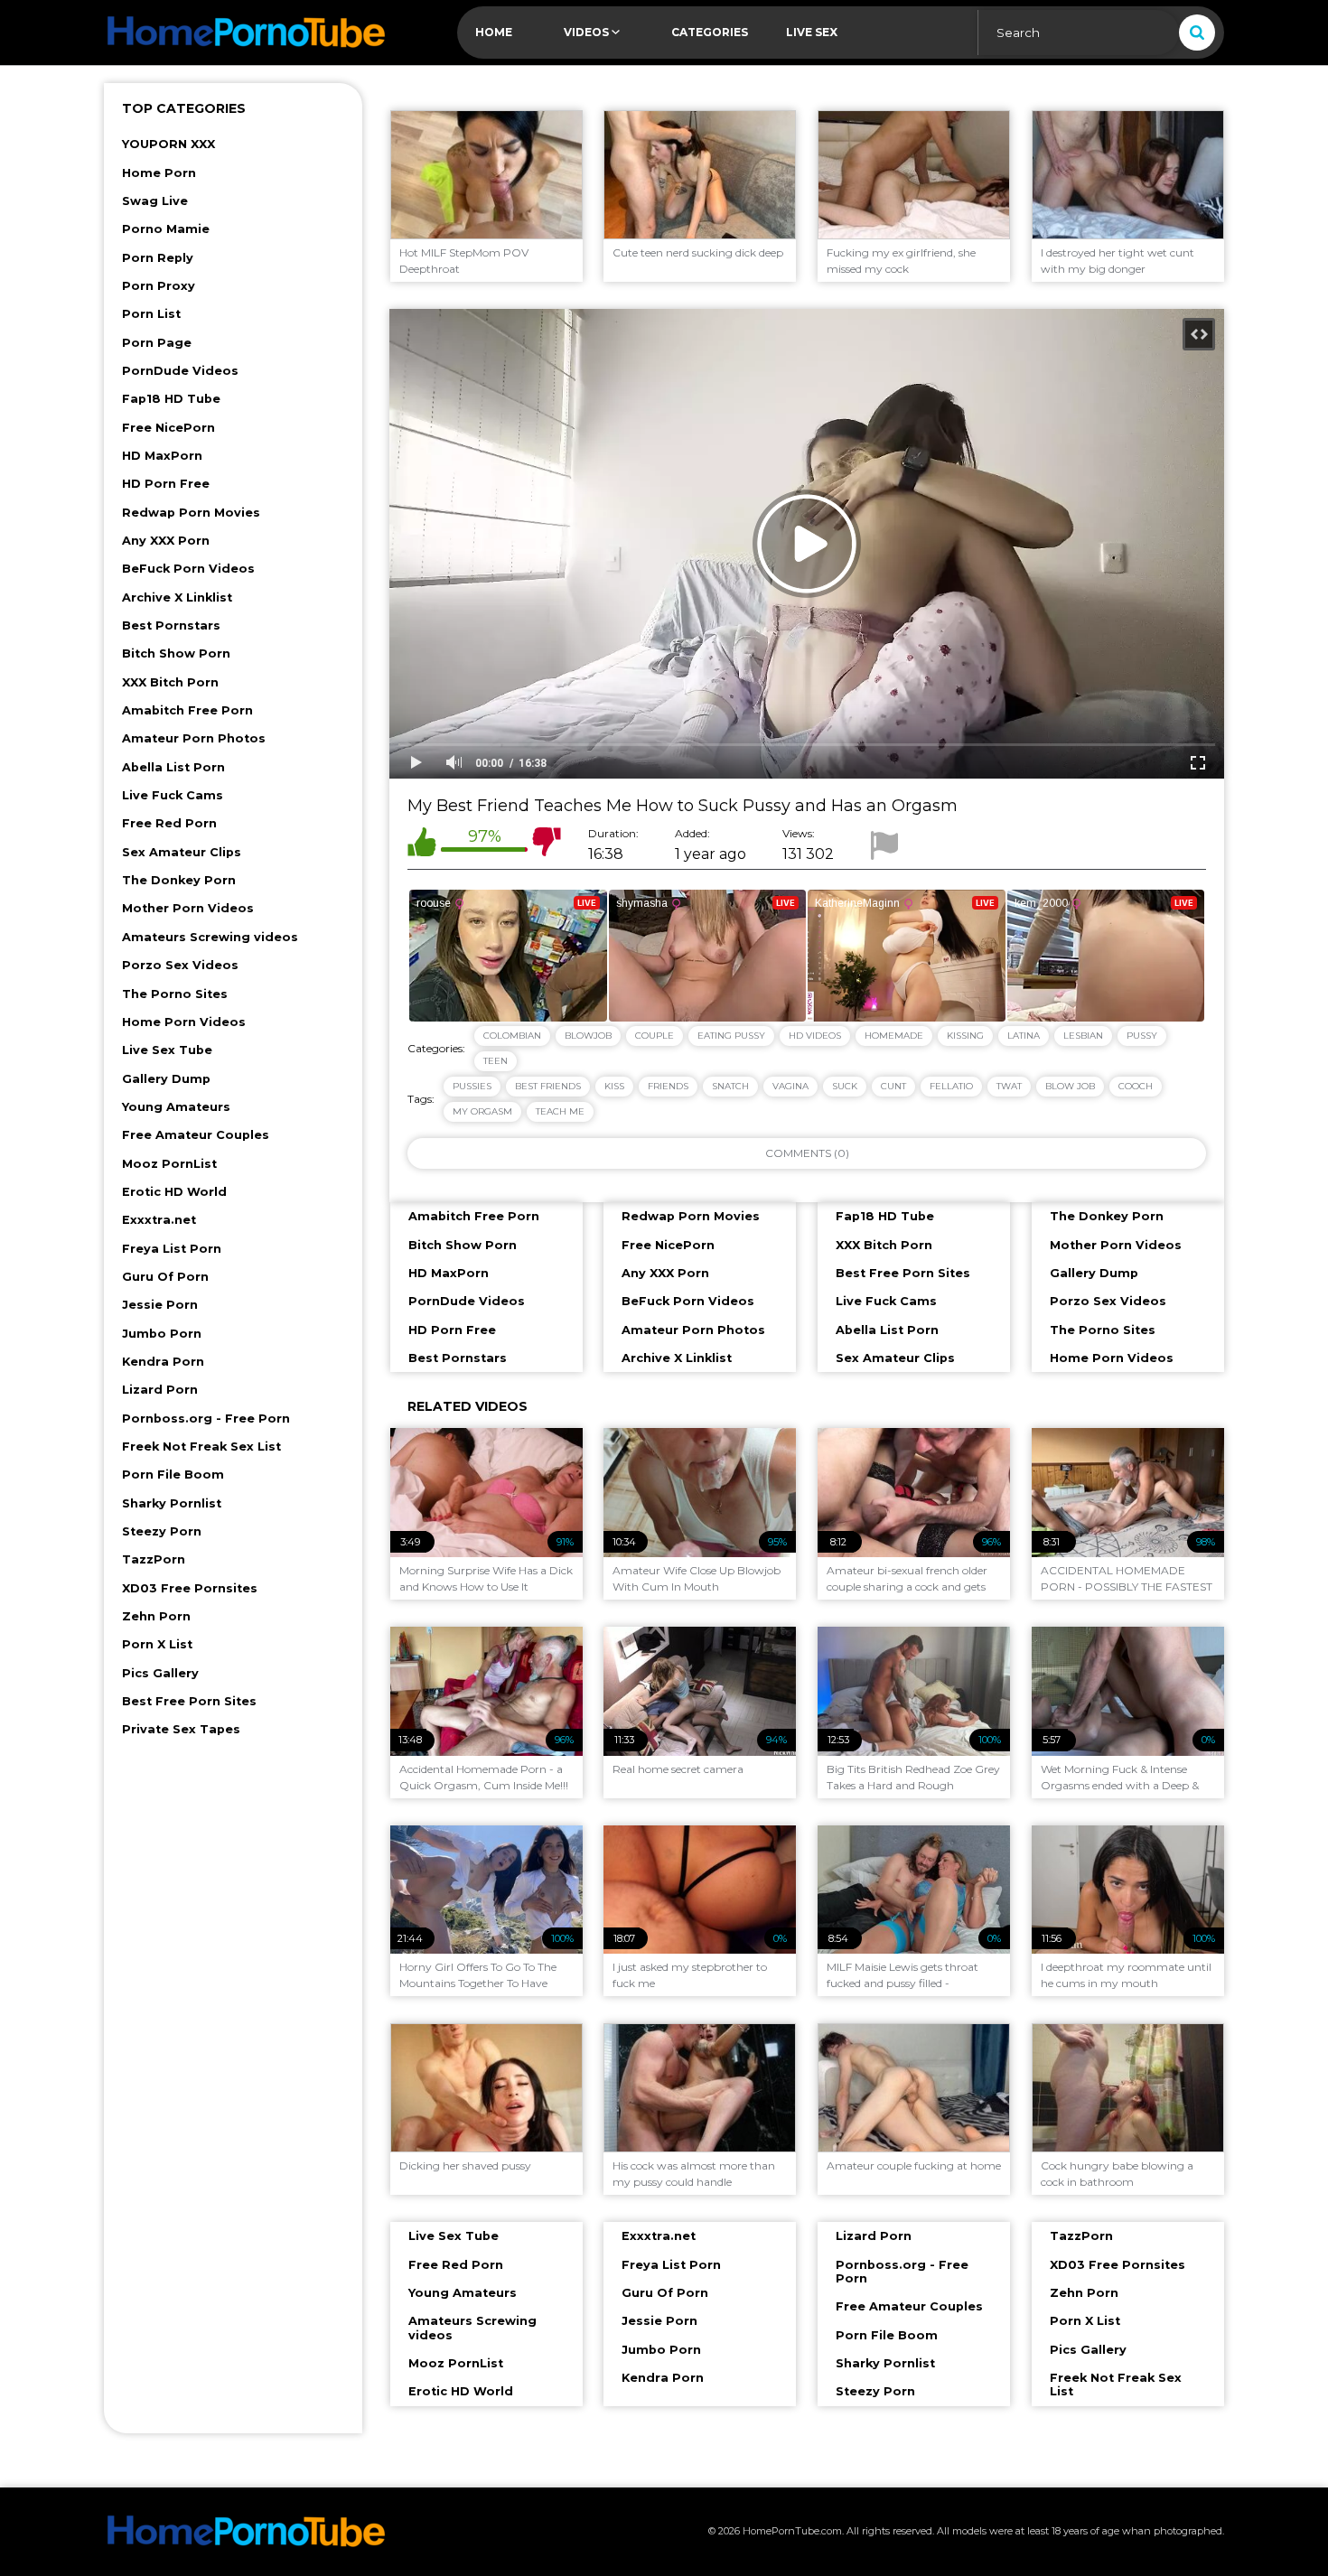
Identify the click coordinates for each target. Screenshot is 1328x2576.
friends (668, 1086)
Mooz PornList (169, 1164)
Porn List (151, 314)
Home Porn (159, 173)
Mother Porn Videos (188, 908)
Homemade (894, 1036)
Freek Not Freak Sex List (201, 1447)
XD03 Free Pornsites (190, 1588)
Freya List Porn (172, 1249)
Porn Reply (158, 258)
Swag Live (155, 201)
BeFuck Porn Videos (188, 569)
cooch (1136, 1086)
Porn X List (157, 1644)
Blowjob (588, 1036)
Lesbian (1083, 1036)
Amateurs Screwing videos (210, 937)
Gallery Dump (166, 1079)
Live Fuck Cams (173, 795)
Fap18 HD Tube (171, 399)
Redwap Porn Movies (191, 513)
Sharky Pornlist (172, 1503)
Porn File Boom (173, 1475)
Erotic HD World (174, 1192)
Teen (496, 1061)
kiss (614, 1086)
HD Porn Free (166, 484)
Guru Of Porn (165, 1277)
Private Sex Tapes (181, 1729)
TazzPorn (154, 1559)
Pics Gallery (160, 1673)
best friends (548, 1086)
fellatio (951, 1086)
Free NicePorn (168, 428)
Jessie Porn (160, 1305)
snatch (730, 1086)
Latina (1024, 1036)
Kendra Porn (163, 1362)
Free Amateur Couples (196, 1135)
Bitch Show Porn (176, 653)
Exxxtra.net (159, 1220)
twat (1009, 1086)
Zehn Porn (156, 1616)
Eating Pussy (731, 1036)
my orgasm (482, 1111)
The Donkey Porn (179, 880)
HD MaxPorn (162, 456)
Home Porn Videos (184, 1022)
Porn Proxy (159, 286)
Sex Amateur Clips (182, 852)
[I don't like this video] (547, 845)
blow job (1070, 1086)
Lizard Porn (160, 1390)
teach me (560, 1111)
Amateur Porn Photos (194, 738)
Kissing (965, 1036)
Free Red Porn (169, 823)
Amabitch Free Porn (187, 710)
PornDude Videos (180, 371)
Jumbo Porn (162, 1334)
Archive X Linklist (177, 597)
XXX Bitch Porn (170, 682)
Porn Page (157, 343)
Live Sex (812, 32)
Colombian (512, 1036)
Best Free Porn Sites (189, 1701)
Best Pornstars (171, 625)
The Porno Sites (175, 994)
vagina (790, 1086)
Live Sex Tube (167, 1050)
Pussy (1142, 1036)
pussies (472, 1086)
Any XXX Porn (166, 541)
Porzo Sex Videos (180, 965)
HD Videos (815, 1036)
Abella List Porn (173, 767)
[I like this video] (422, 845)
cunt (893, 1086)
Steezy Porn (162, 1531)
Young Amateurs (176, 1107)
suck (845, 1086)
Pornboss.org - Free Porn (206, 1419)
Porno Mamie (166, 229)
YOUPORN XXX (168, 144)
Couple (655, 1036)
